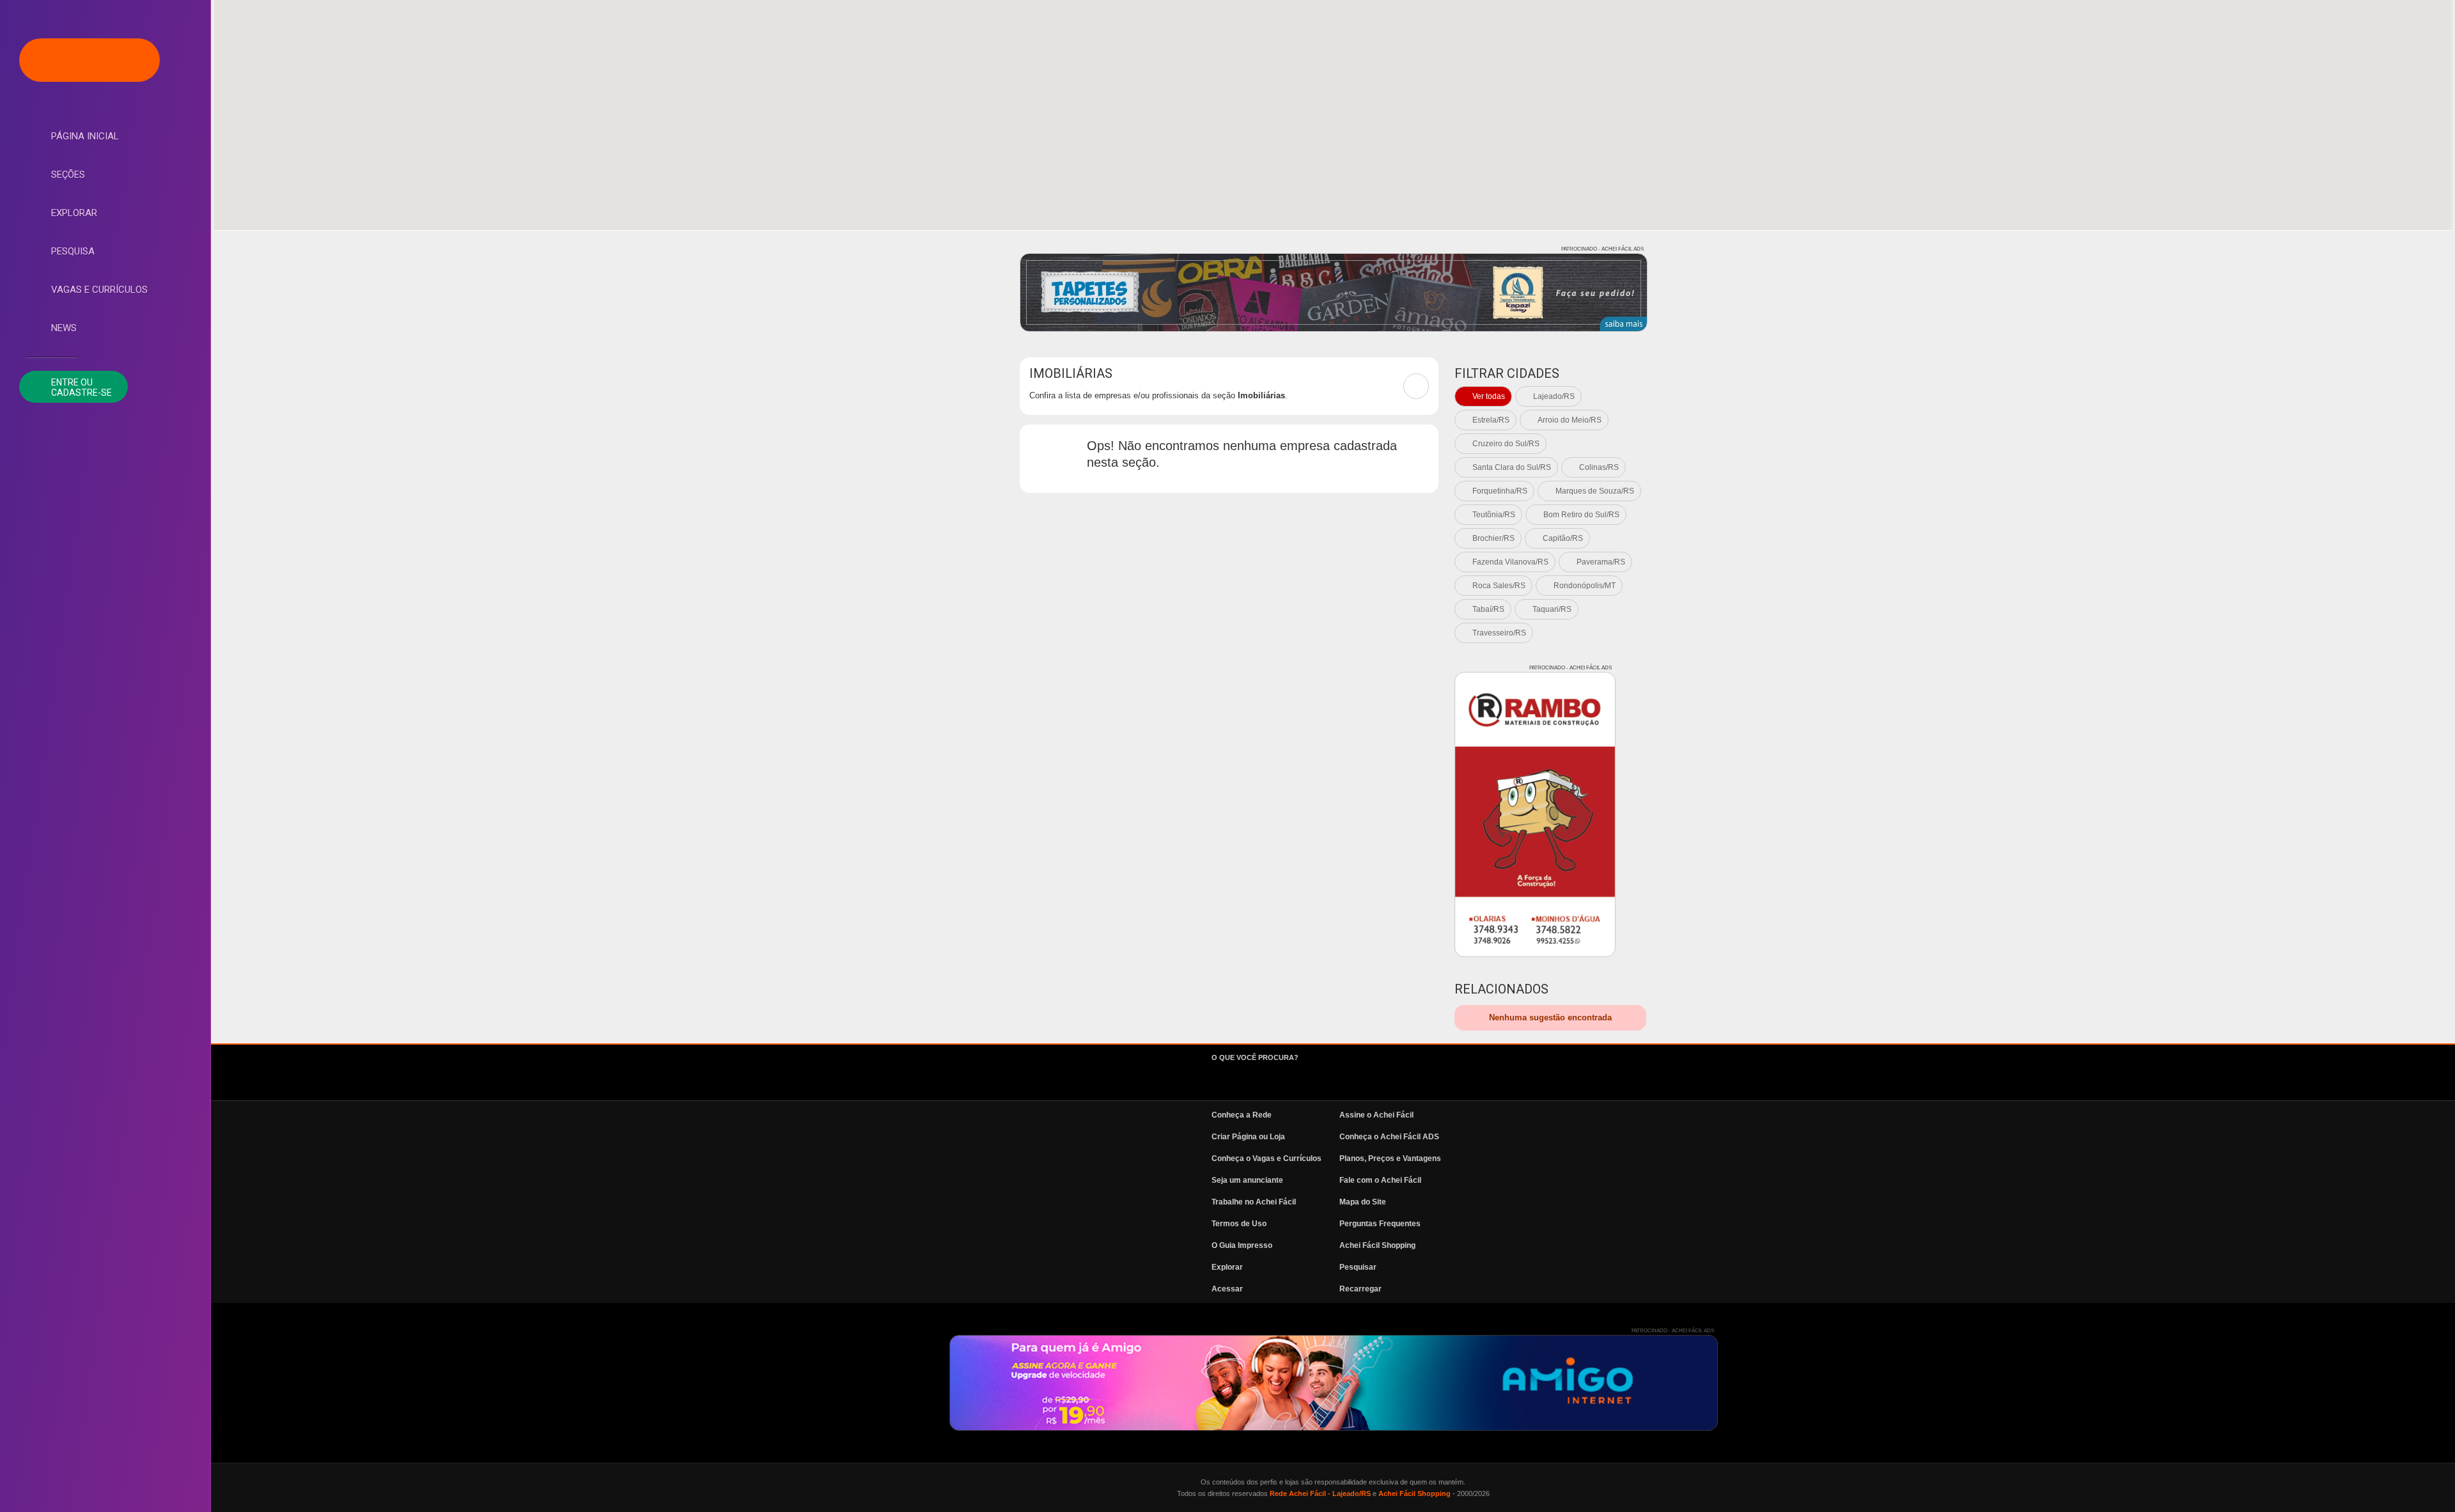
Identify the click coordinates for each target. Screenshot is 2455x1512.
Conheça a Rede (1242, 1115)
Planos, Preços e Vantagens (1390, 1158)
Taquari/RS (1552, 609)
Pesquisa (73, 251)
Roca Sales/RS (1499, 586)
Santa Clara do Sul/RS (1512, 467)
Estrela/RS (1491, 420)
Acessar (1227, 1289)
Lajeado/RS (1554, 396)
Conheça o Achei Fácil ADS (1389, 1137)
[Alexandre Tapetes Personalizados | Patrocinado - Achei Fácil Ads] (1334, 292)
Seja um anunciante (1247, 1180)
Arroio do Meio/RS (1570, 420)
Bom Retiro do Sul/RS (1581, 515)
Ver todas (1489, 396)
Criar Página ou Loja (1248, 1137)
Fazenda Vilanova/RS (1510, 562)
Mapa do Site (1363, 1202)
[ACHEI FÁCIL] (90, 60)
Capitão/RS (1563, 538)
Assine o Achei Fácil (1376, 1115)
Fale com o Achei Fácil (1380, 1180)
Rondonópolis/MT (1585, 586)
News (64, 328)
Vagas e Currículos (99, 290)
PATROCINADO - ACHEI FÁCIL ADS (1602, 249)
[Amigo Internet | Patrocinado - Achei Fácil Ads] (1334, 1383)
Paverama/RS (1601, 562)
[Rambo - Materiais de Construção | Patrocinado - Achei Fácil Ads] (1535, 814)
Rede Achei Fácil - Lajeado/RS (1320, 1493)
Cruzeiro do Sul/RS (1506, 444)
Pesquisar (1358, 1267)
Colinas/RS (1599, 467)
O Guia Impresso (1242, 1245)
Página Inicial (85, 136)
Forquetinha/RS (1500, 491)
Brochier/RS (1493, 538)
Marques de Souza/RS (1595, 491)
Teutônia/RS (1494, 515)
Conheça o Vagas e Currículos (1266, 1158)
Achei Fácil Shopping (1377, 1245)
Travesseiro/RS (1499, 633)
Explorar (74, 213)
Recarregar (1360, 1289)
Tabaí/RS (1488, 609)
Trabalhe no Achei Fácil (1254, 1202)
